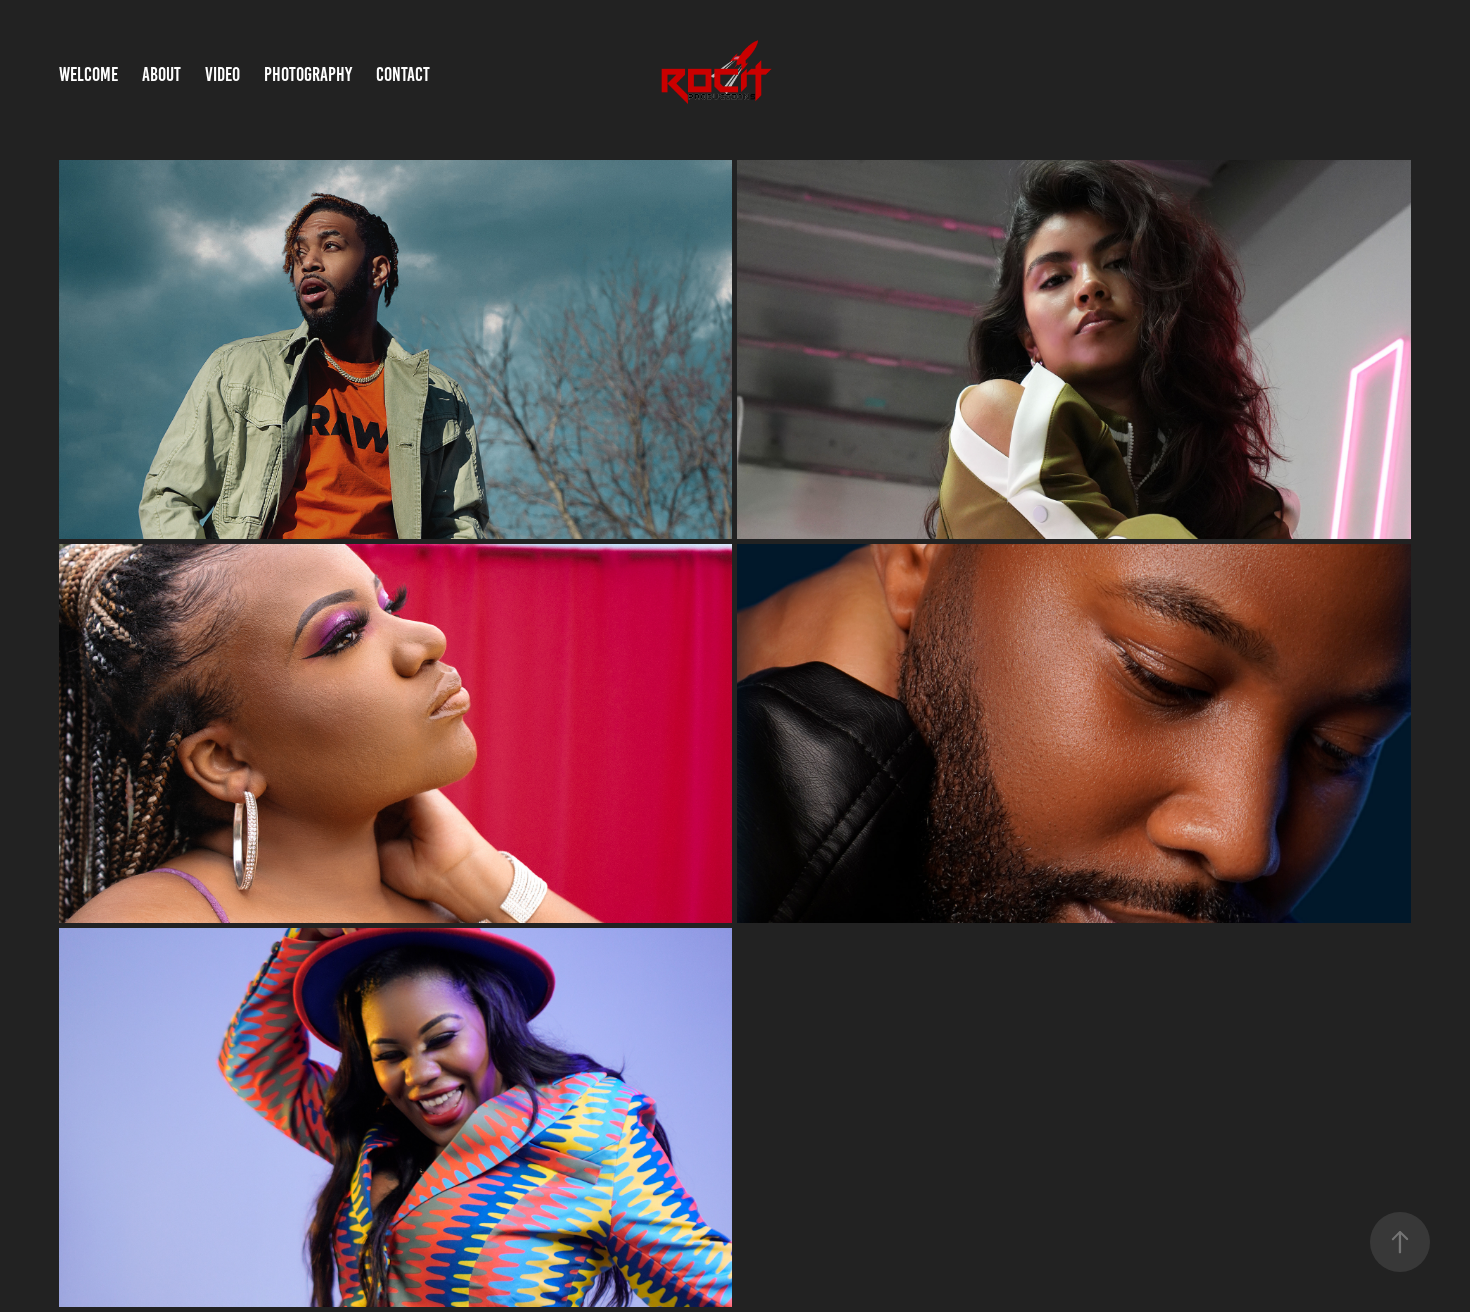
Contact (403, 74)
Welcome (88, 74)
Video (222, 74)
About (161, 74)
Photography (308, 74)
